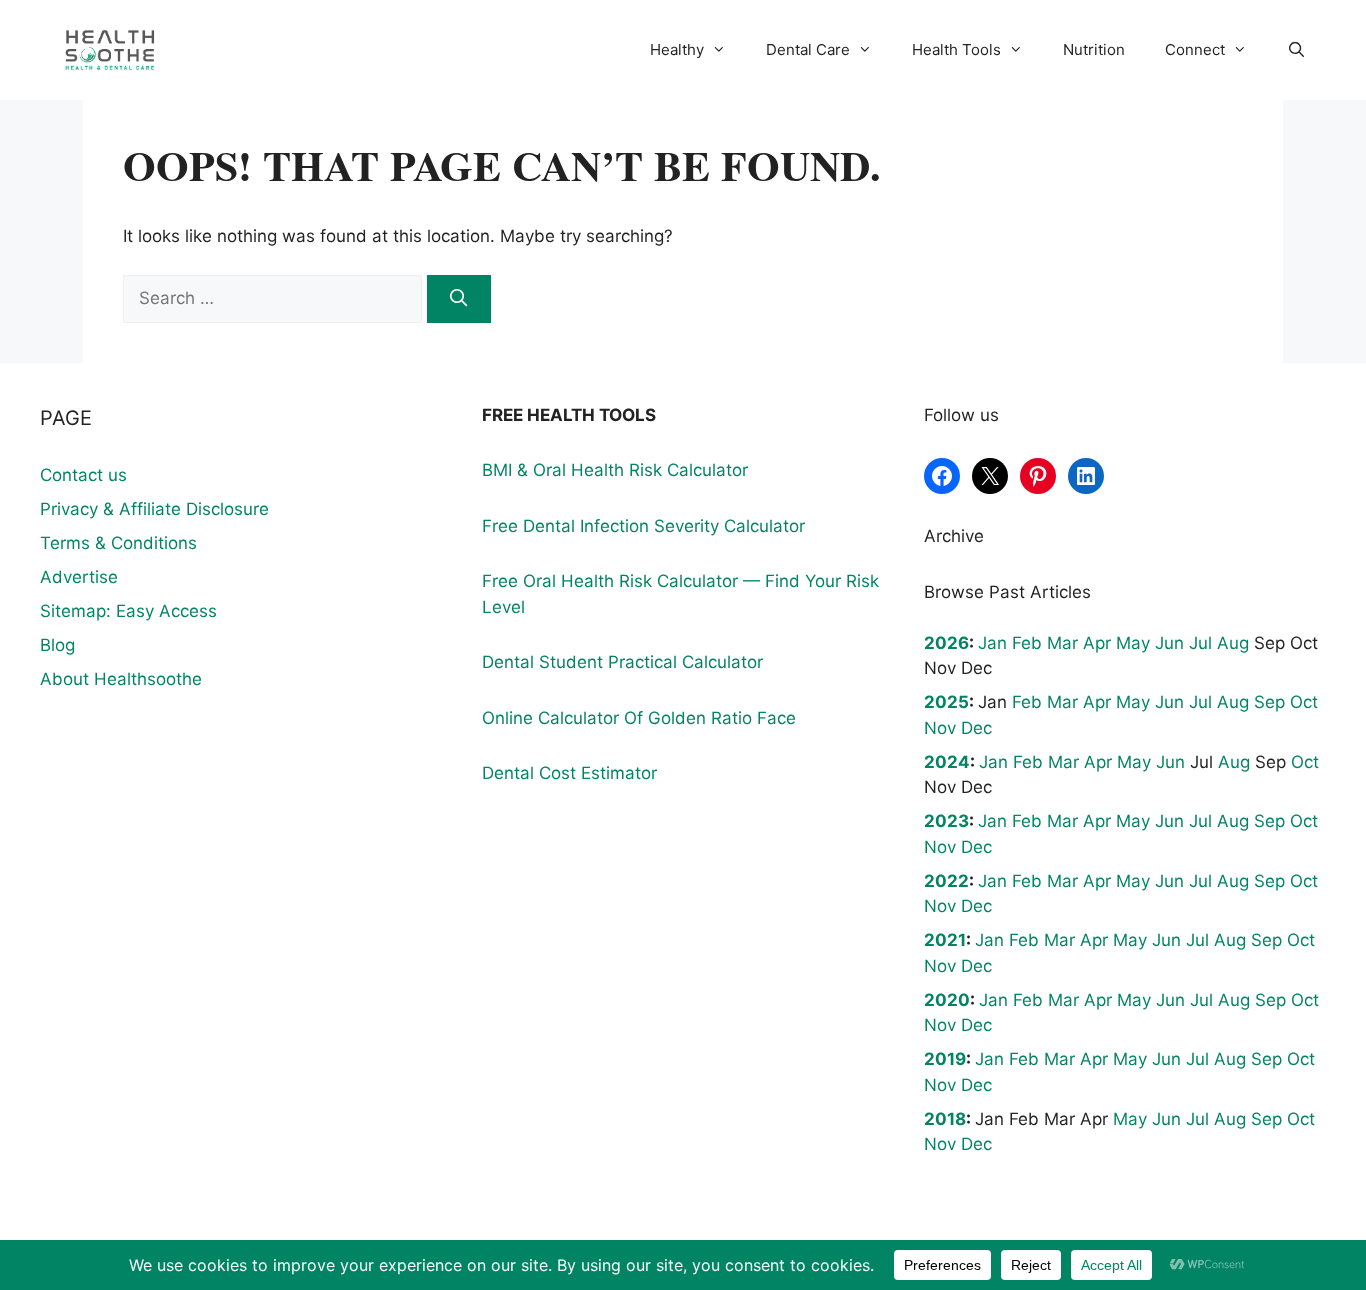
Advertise (79, 577)
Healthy (677, 49)
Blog (57, 645)
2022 (946, 881)
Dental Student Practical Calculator (622, 662)
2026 (946, 643)
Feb (1027, 643)
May (1133, 643)
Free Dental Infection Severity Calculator (643, 526)
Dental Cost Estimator (569, 773)
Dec (976, 728)
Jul (1200, 643)
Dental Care (808, 49)
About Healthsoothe (121, 679)
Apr (1097, 643)
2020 (947, 1000)
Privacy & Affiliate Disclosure (154, 509)
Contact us (83, 475)
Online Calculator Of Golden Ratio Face (639, 718)
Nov (940, 728)
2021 (945, 940)
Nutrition (1094, 49)
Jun (1169, 643)
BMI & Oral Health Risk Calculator (615, 470)
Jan (992, 643)
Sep (1269, 702)
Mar (1062, 643)
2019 (945, 1059)
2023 (946, 821)
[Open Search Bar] (1296, 50)
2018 (945, 1119)
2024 (947, 762)
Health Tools (956, 49)
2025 (946, 702)
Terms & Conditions (118, 543)
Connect (1195, 49)
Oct (1304, 702)
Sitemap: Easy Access (128, 611)
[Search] (459, 299)
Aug (1233, 643)
